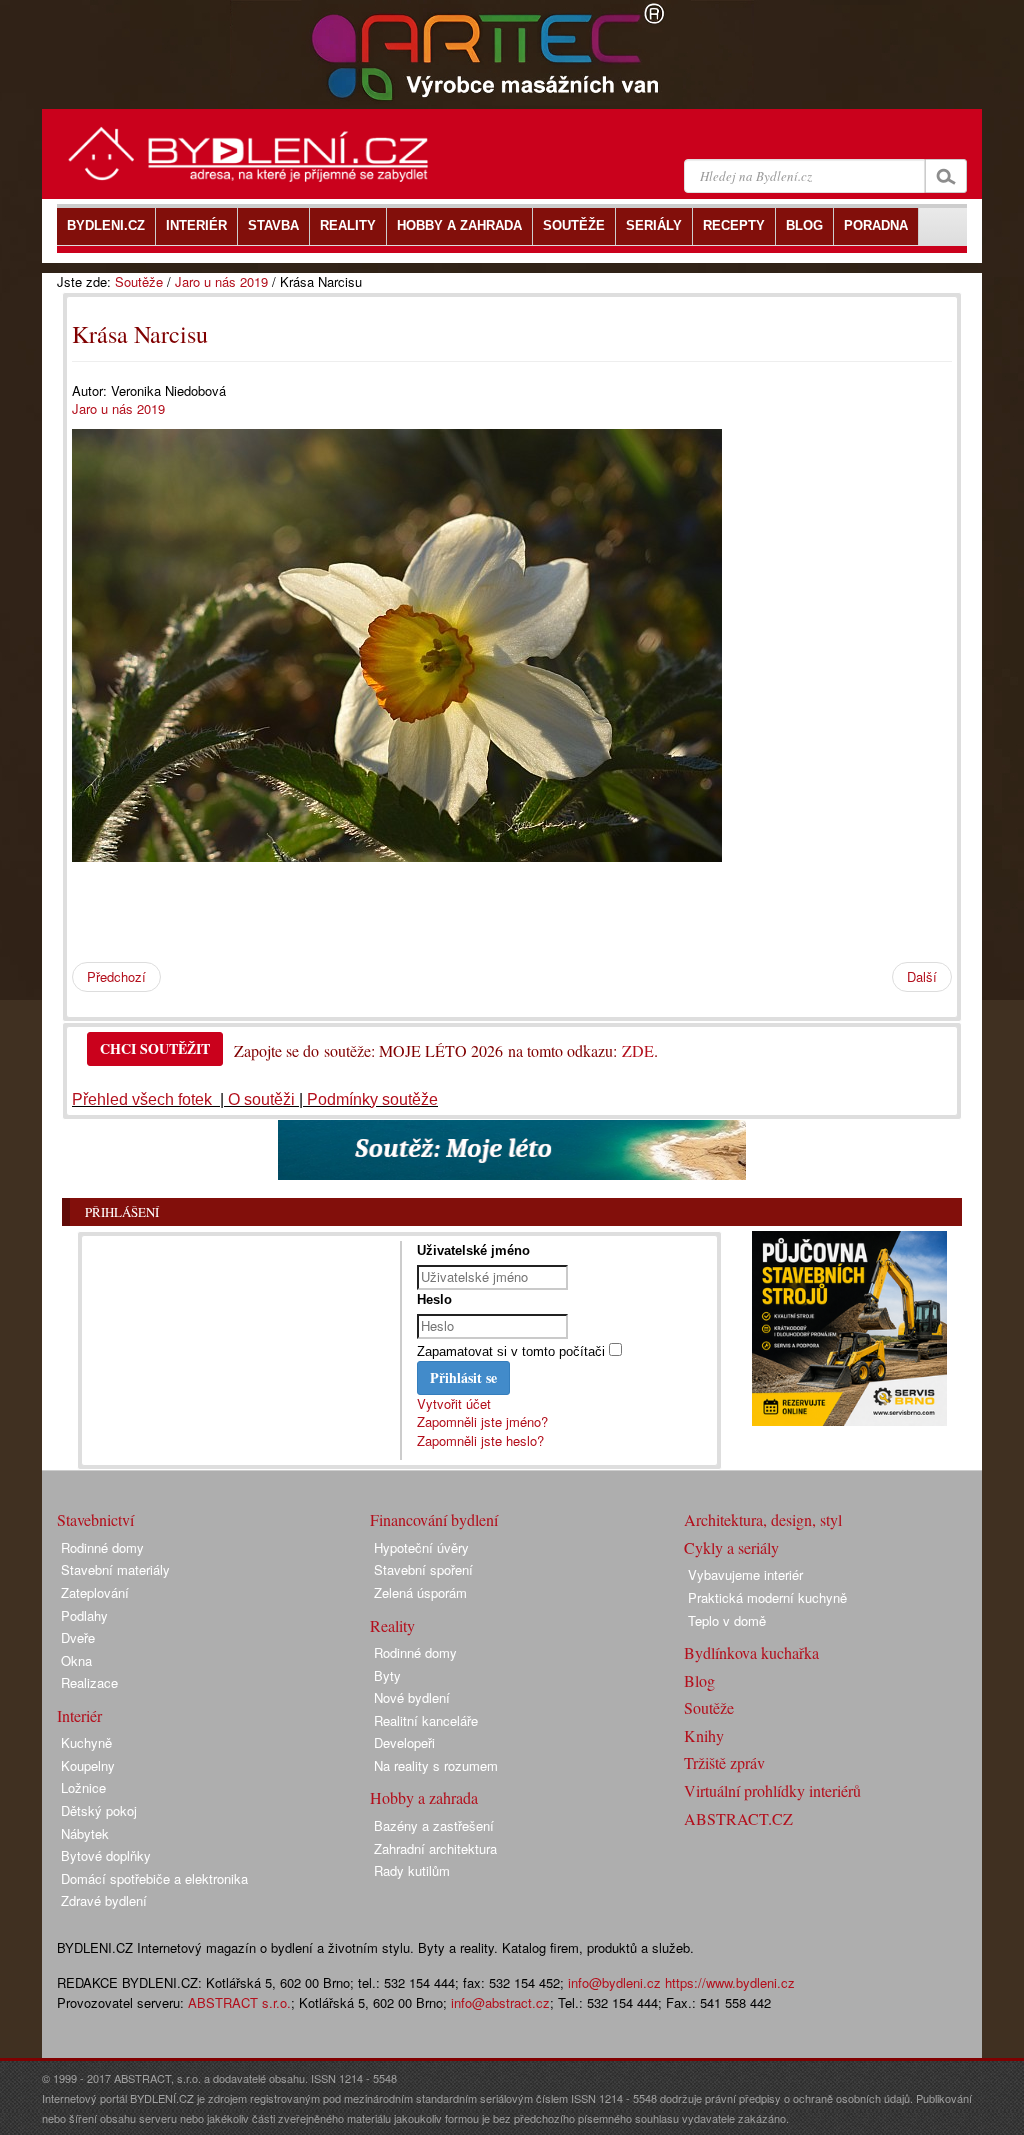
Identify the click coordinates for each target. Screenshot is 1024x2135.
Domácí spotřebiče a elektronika (154, 1878)
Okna (76, 1660)
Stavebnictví (95, 1519)
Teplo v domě (727, 1620)
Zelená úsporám (420, 1592)
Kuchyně (86, 1742)
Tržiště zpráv (724, 1762)
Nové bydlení (412, 1697)
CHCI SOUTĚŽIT (155, 1048)
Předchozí (116, 976)
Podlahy (84, 1615)
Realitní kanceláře (426, 1720)
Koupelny (88, 1765)
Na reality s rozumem (436, 1765)
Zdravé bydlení (104, 1900)
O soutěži (261, 1099)
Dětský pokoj (99, 1810)
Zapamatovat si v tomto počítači (511, 1351)
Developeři (404, 1742)
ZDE (638, 1050)
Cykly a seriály (731, 1547)
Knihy (704, 1735)
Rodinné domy (102, 1547)
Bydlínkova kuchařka (751, 1652)
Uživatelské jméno (473, 1250)
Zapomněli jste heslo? (480, 1440)
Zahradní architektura (435, 1848)
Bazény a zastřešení (434, 1825)
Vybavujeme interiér (745, 1574)
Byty (387, 1675)
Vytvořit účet (454, 1403)
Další (922, 976)
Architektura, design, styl (763, 1519)
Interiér (79, 1715)
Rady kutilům (412, 1870)
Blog (699, 1680)
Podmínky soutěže (372, 1099)
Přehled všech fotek (144, 1099)
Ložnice (83, 1787)
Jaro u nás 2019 (221, 281)
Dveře (78, 1637)
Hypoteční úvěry (421, 1547)
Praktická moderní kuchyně (767, 1597)
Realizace (89, 1682)
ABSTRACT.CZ (738, 1818)
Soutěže (139, 281)
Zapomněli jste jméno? (482, 1421)
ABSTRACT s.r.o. (239, 2002)
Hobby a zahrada (424, 1797)
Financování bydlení (434, 1519)
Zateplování (95, 1592)
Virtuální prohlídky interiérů (772, 1790)
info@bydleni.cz (614, 1982)
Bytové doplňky (106, 1855)
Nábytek (85, 1833)
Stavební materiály (115, 1569)
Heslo (434, 1299)
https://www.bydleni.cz (730, 1982)
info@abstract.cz (500, 2002)
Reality (392, 1625)
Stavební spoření (423, 1569)
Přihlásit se (463, 1377)
